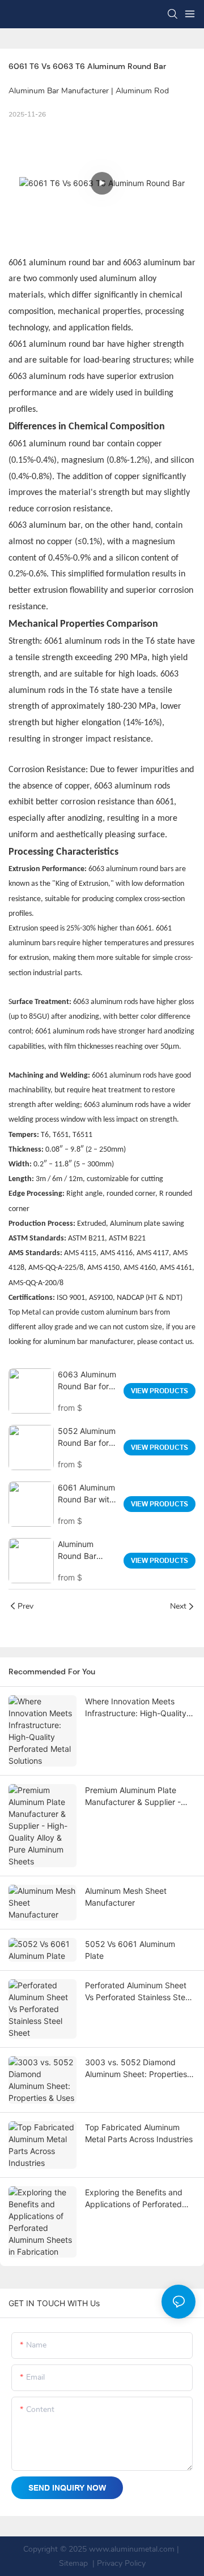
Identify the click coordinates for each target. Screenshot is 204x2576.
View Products (160, 1391)
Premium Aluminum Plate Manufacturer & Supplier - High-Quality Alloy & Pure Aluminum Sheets (133, 1797)
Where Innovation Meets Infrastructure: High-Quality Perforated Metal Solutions (136, 1708)
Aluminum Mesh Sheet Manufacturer (126, 1897)
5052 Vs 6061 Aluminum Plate (130, 1950)
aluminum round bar (68, 344)
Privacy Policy (121, 2563)
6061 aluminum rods (67, 1031)
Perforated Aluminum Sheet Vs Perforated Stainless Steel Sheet (138, 1992)
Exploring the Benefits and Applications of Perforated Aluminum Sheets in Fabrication (134, 2199)
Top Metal (25, 1313)
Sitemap (73, 2563)
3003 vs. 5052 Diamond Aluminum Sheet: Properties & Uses (140, 2069)
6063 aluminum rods (46, 377)
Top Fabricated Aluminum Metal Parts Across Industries (139, 2133)
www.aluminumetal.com (132, 2549)
